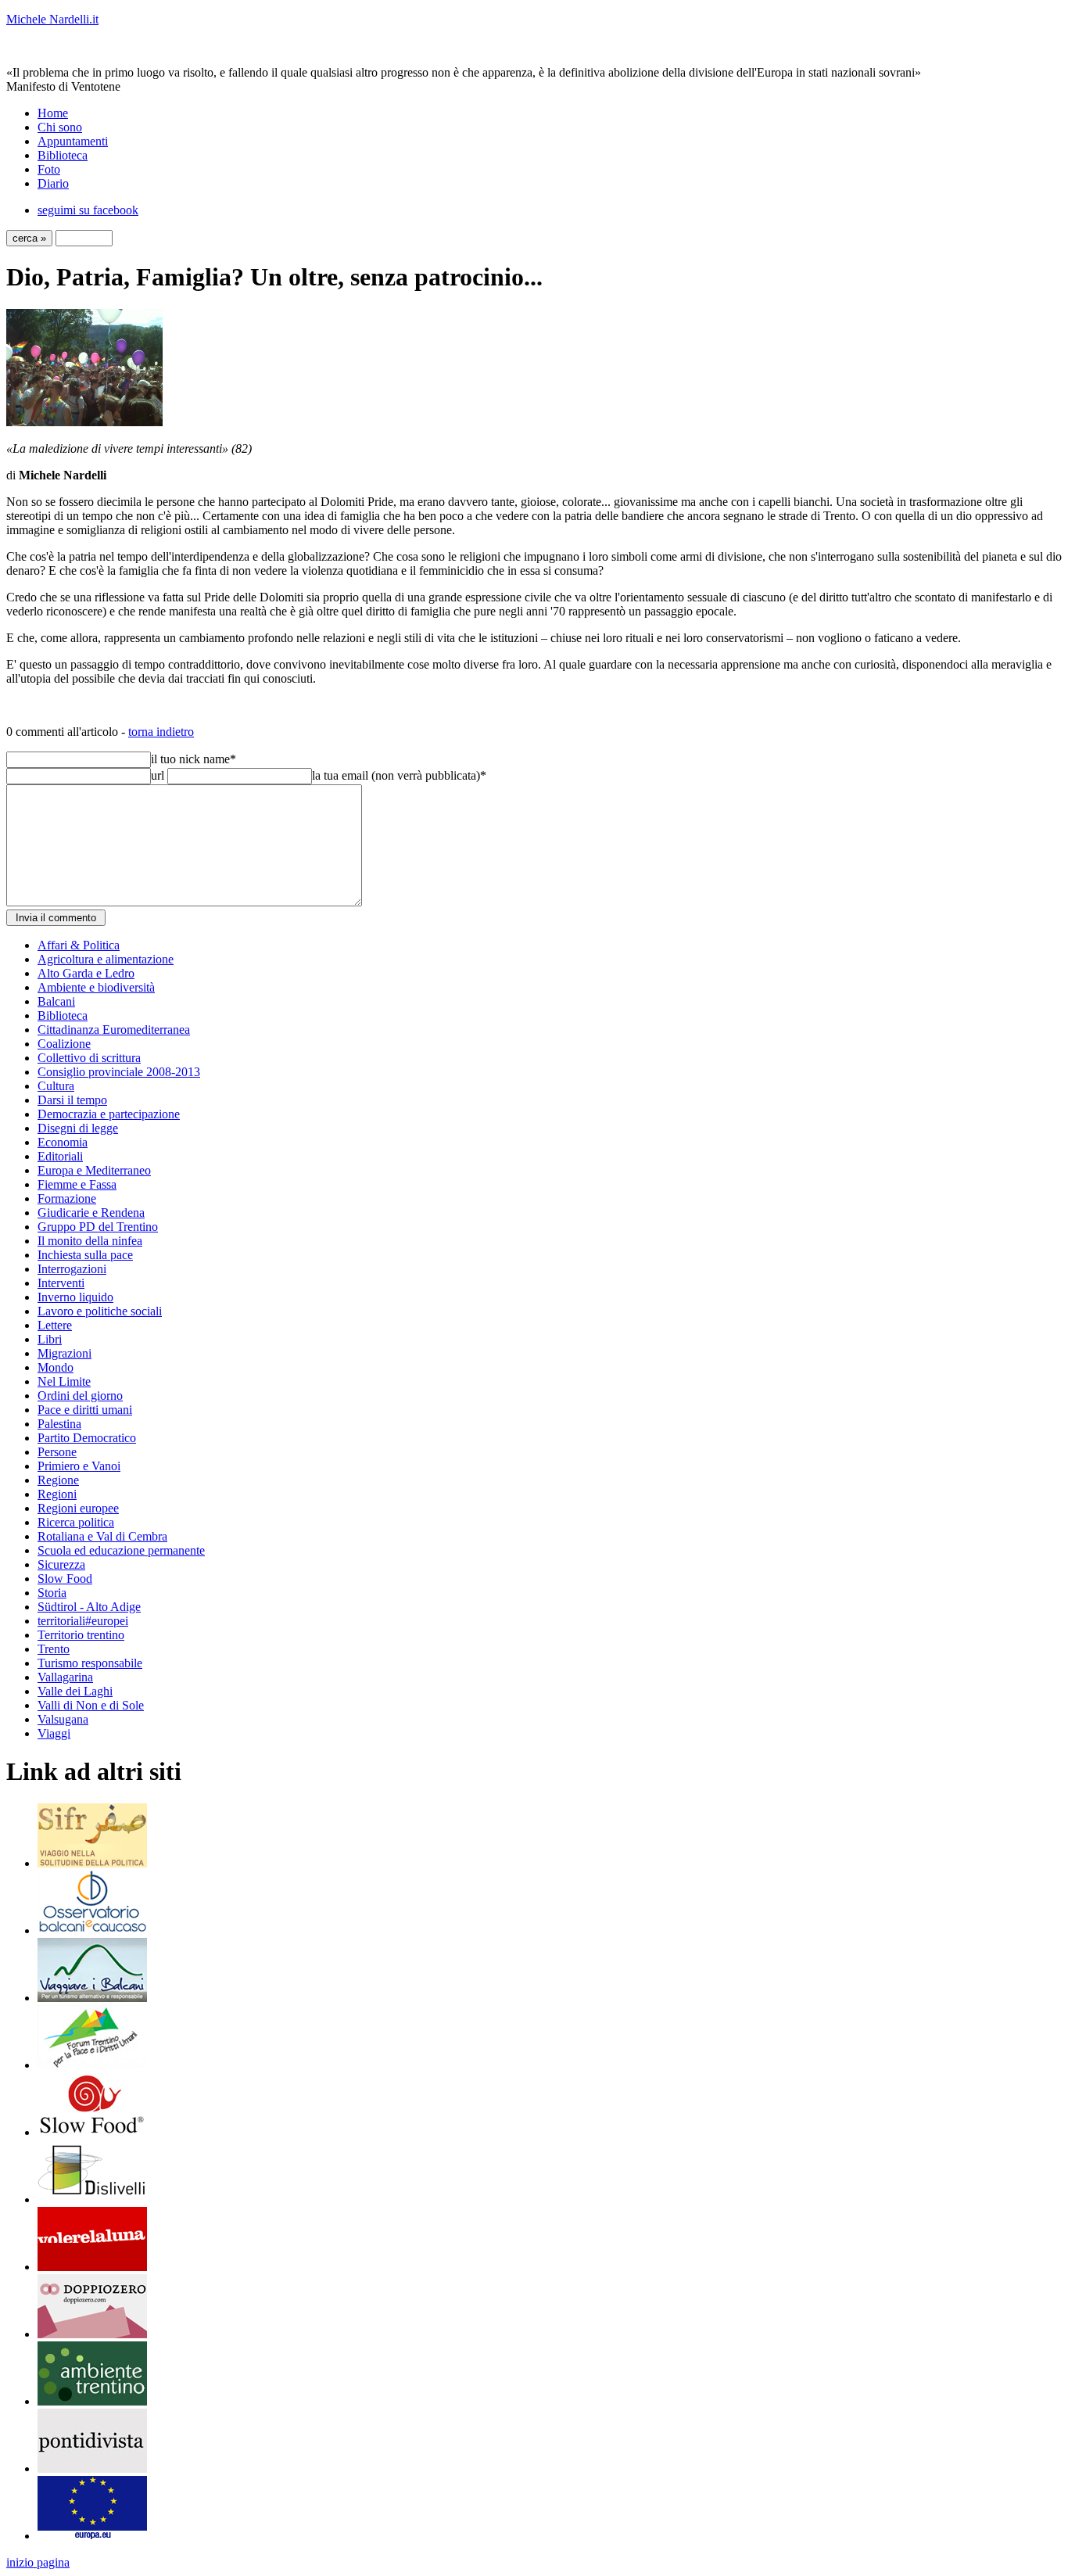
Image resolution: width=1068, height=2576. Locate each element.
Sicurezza (61, 1564)
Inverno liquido (75, 1297)
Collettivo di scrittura (89, 1058)
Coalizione (64, 1044)
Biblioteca (63, 155)
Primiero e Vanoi (79, 1466)
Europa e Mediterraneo (94, 1170)
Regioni (57, 1494)
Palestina (59, 1424)
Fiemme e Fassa (77, 1184)
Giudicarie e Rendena (91, 1213)
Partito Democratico (87, 1438)
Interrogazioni (72, 1269)
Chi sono (60, 127)
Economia (63, 1142)
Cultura (56, 1086)
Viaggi (54, 1733)
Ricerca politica (76, 1522)
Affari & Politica (79, 945)
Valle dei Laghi (75, 1691)
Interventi (61, 1283)
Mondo (56, 1367)
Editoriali (60, 1156)
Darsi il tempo (72, 1100)
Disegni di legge (78, 1128)
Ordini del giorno (80, 1396)
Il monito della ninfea (90, 1241)
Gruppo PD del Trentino (98, 1227)
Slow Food (65, 1579)
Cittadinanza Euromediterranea (114, 1030)
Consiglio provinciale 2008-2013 (119, 1072)
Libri (50, 1339)
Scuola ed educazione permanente (121, 1550)
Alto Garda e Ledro (86, 973)
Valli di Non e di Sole (91, 1705)
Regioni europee (78, 1508)
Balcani (56, 1001)
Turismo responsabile (90, 1663)
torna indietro (161, 732)
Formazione (67, 1198)
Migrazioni (65, 1353)
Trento (54, 1649)
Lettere (55, 1325)
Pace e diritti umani (85, 1410)
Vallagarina (65, 1677)
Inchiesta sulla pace (85, 1255)
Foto (49, 169)
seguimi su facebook (88, 210)
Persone (57, 1452)
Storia (52, 1593)
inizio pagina (38, 2562)
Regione (58, 1480)
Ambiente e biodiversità (96, 987)
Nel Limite (64, 1381)
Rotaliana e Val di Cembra (102, 1536)
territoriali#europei (83, 1621)
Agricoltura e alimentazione (106, 959)
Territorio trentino (81, 1635)
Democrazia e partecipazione (109, 1114)
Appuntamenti (73, 141)
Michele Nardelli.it (52, 19)
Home (53, 113)
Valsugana (63, 1719)
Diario (53, 183)
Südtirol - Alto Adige (89, 1607)
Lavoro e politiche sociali (100, 1311)
